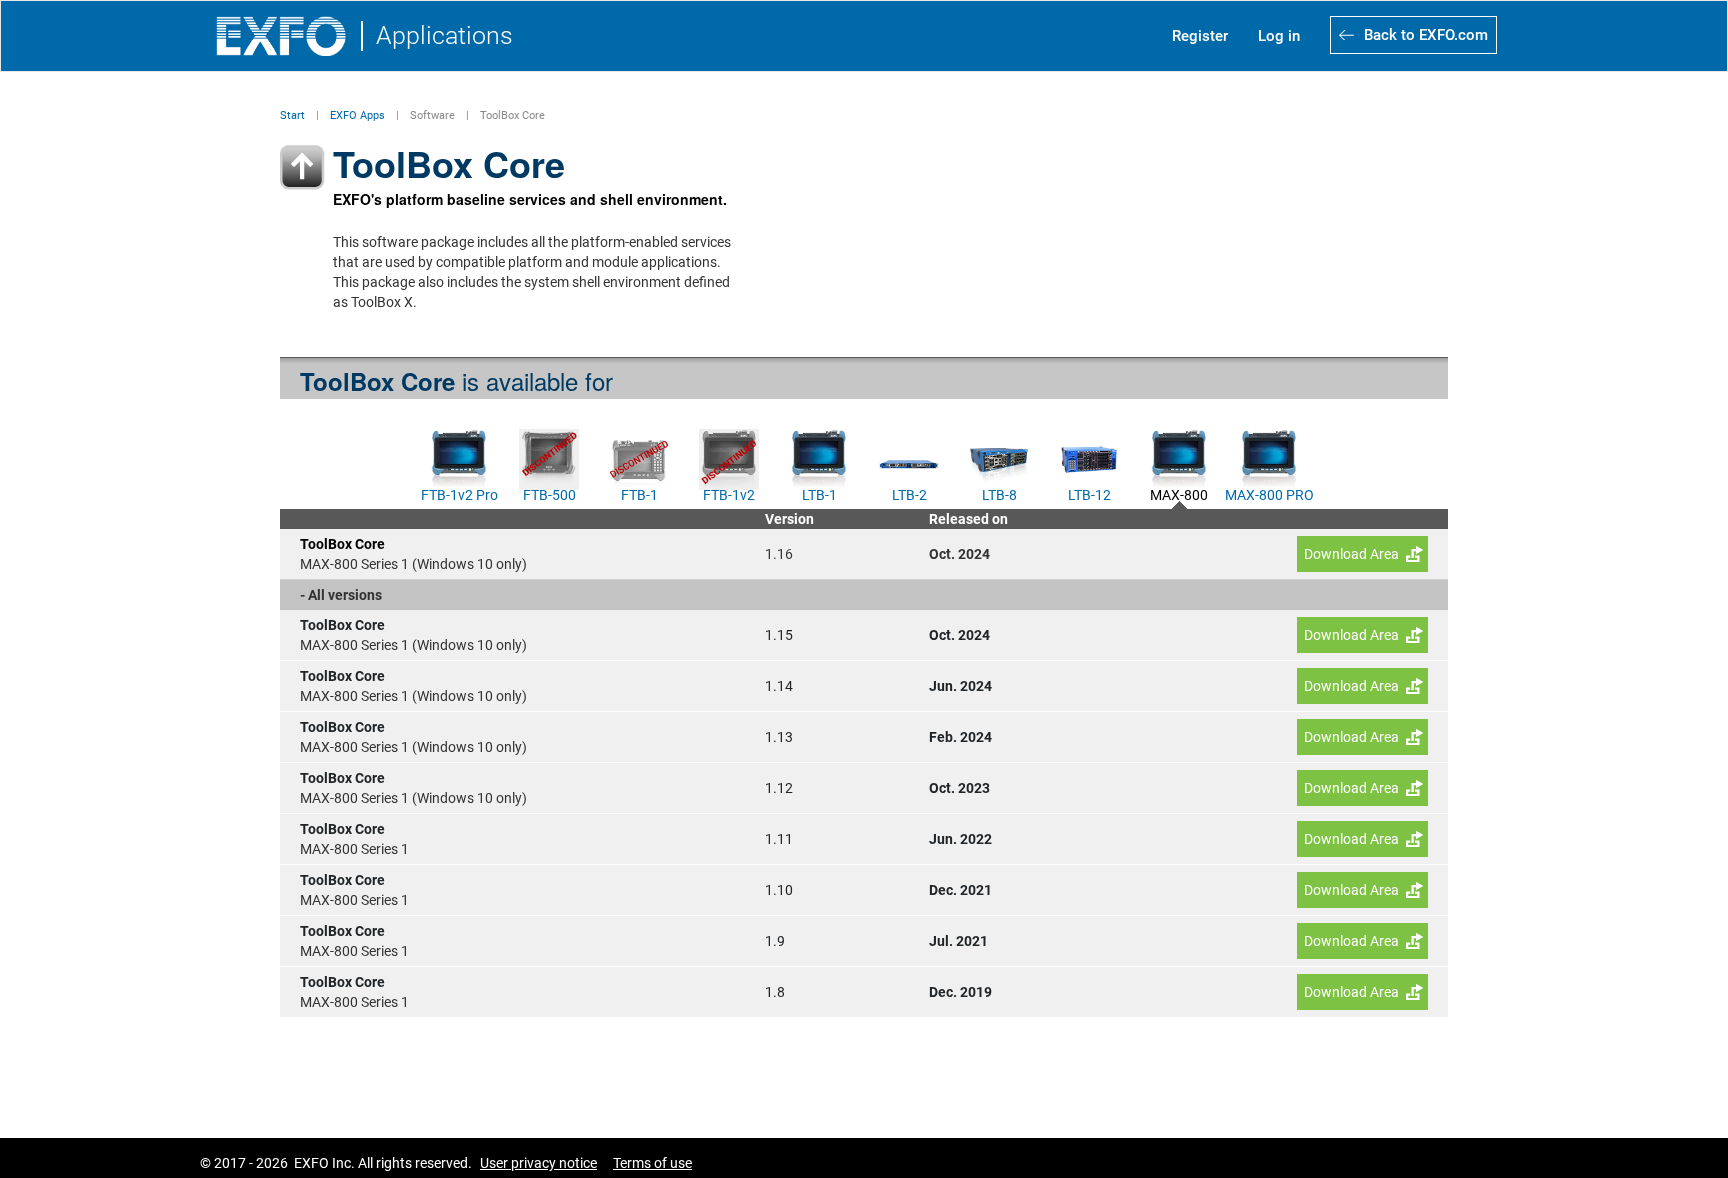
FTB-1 (639, 493)
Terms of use (652, 1163)
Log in (1279, 36)
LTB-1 (819, 493)
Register (1200, 36)
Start (292, 115)
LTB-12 (1089, 493)
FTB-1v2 (729, 493)
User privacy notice (538, 1163)
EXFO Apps (357, 115)
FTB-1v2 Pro (459, 493)
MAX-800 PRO (1269, 493)
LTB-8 (999, 493)
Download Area (1351, 554)
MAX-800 (1179, 493)
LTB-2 (909, 493)
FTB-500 (549, 493)
